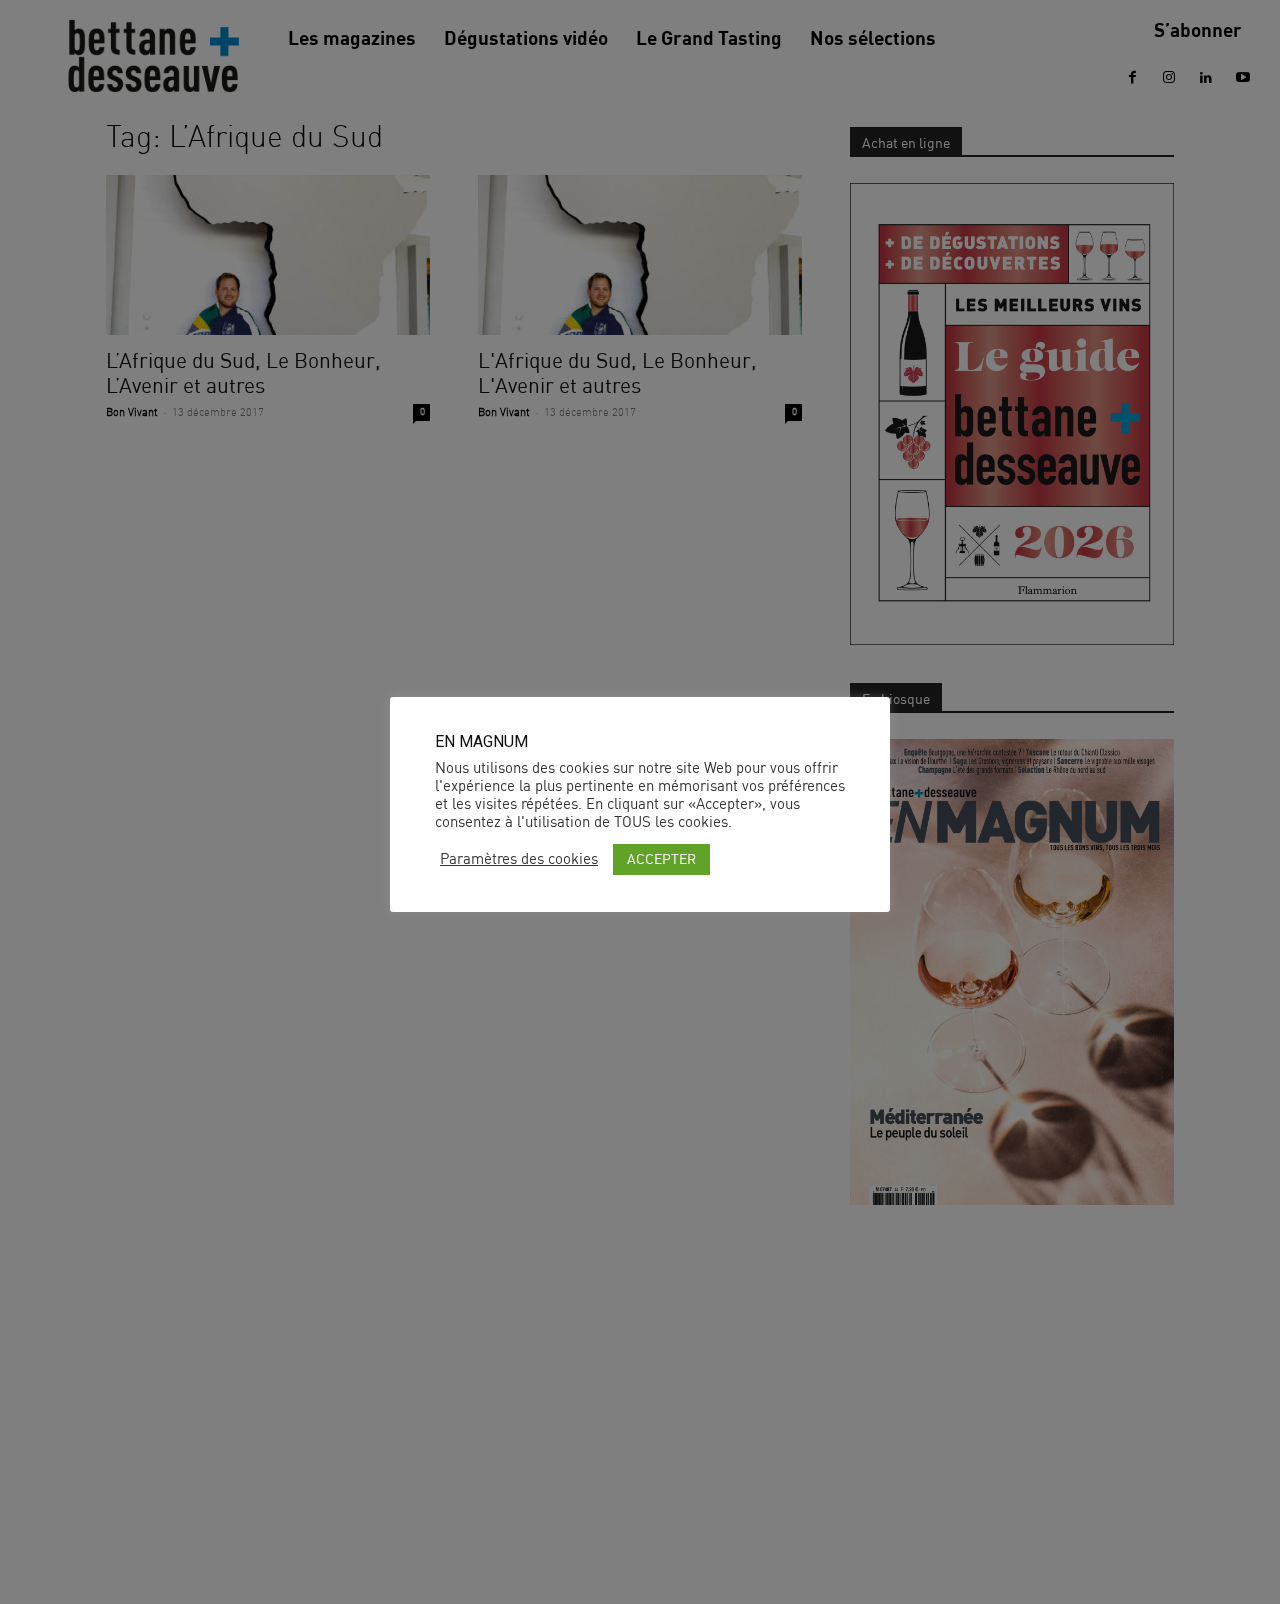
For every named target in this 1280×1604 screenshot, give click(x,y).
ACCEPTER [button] (661, 858)
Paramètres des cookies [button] (519, 859)
